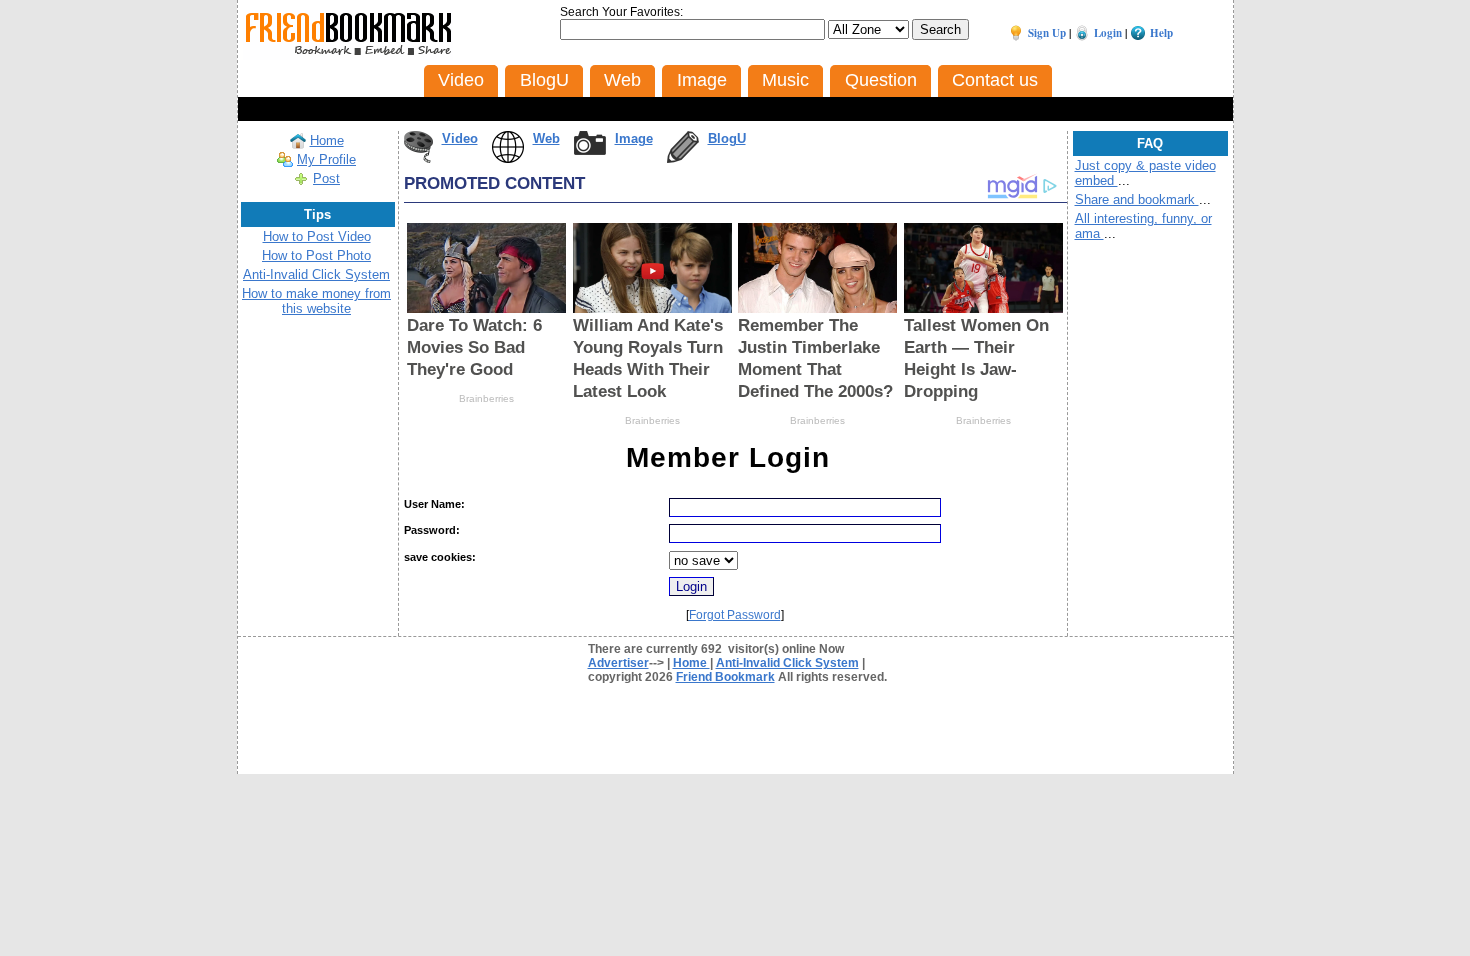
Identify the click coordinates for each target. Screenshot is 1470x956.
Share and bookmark (1137, 199)
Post (326, 178)
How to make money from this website (316, 301)
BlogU (727, 138)
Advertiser (618, 663)
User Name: (434, 504)
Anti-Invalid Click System (316, 274)
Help (1161, 33)
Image (634, 138)
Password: (432, 530)
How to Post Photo (316, 255)
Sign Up (1047, 33)
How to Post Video (317, 236)
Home (327, 140)
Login (1108, 33)
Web (546, 138)
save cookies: (440, 557)
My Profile (326, 159)
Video (460, 138)
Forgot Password (735, 615)
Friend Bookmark (725, 677)
